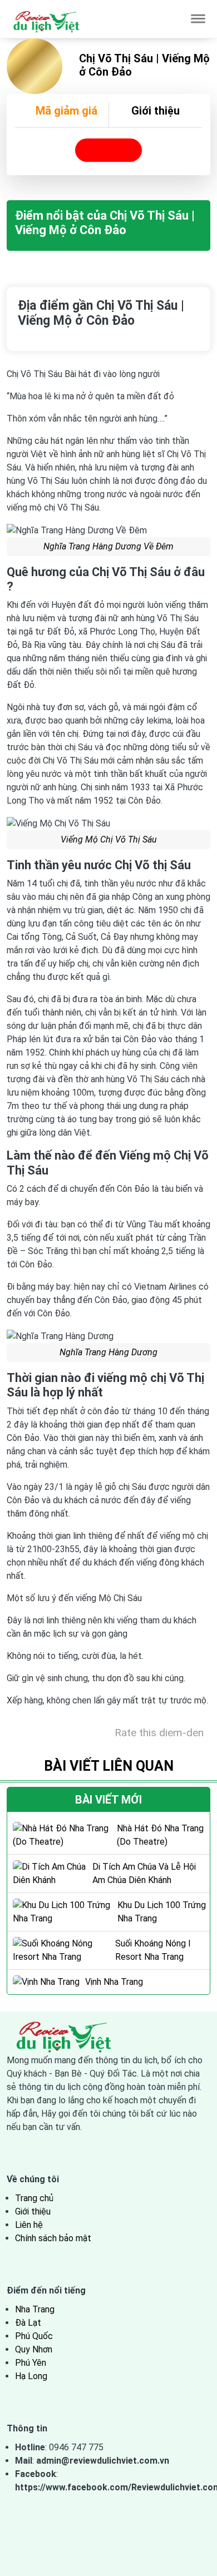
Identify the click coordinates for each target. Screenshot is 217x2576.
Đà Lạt (28, 2323)
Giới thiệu (156, 111)
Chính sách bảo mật (53, 2238)
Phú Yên (31, 2363)
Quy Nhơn (34, 2349)
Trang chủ (34, 2198)
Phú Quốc (34, 2336)
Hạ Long (31, 2376)
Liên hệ (29, 2225)
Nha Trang (35, 2309)
